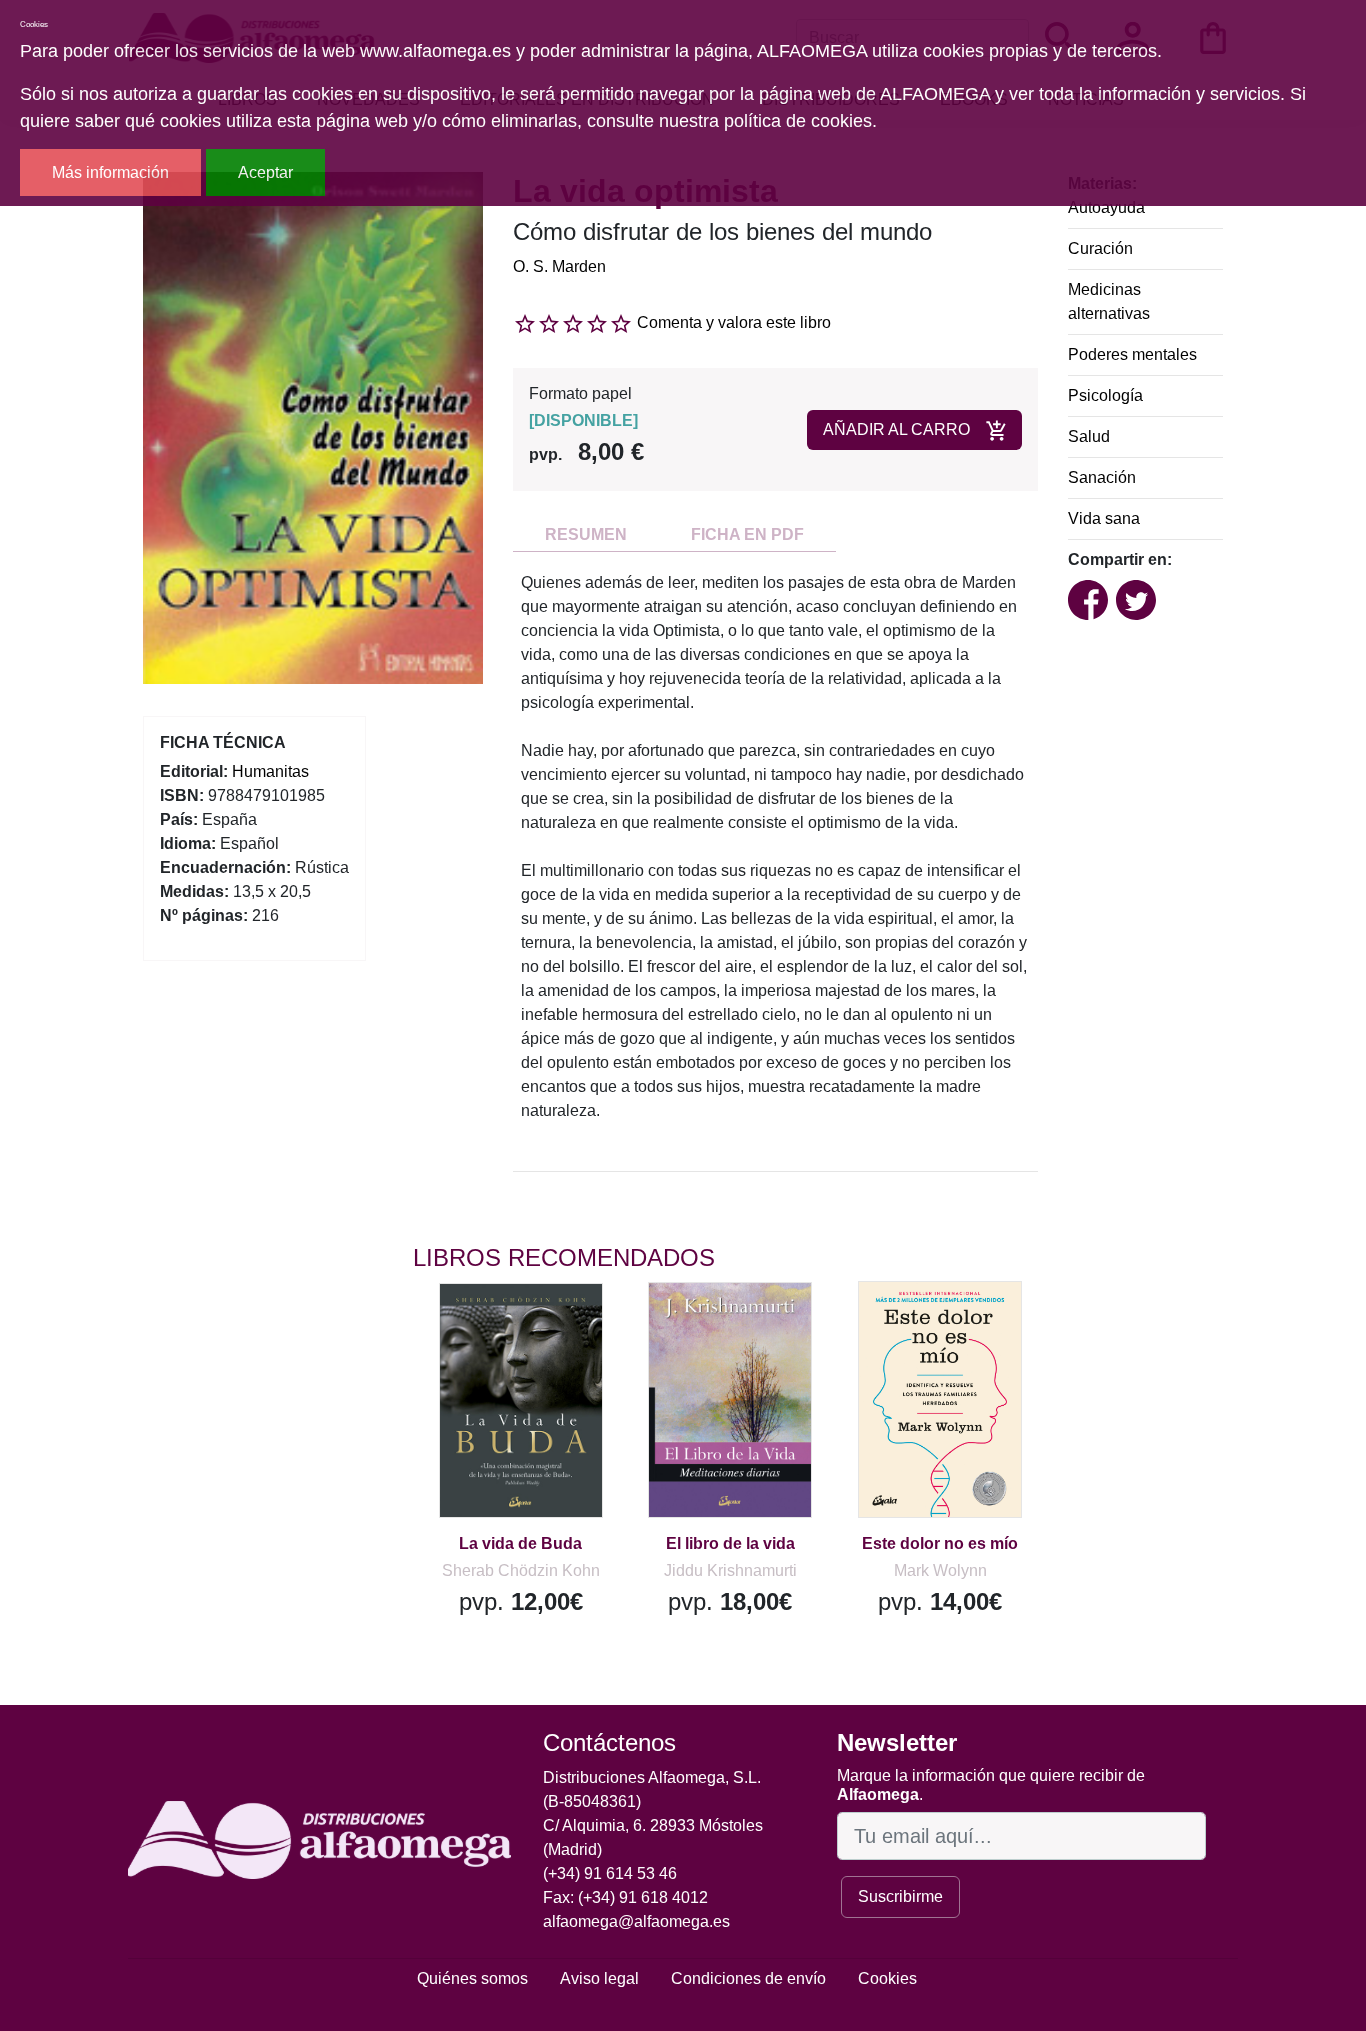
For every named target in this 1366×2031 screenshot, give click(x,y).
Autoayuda (1106, 207)
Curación (1100, 248)
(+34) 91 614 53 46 (610, 1873)
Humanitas (270, 771)
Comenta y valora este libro (734, 322)
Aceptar (265, 172)
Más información (110, 172)
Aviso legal (599, 1978)
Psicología (1105, 395)
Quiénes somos (472, 1978)
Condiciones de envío (748, 1978)
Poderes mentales (1132, 354)
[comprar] (536, 1327)
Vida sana (1104, 518)
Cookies (887, 1978)
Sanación (1102, 477)
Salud (1089, 436)
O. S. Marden (559, 266)
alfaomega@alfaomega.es (636, 1921)
